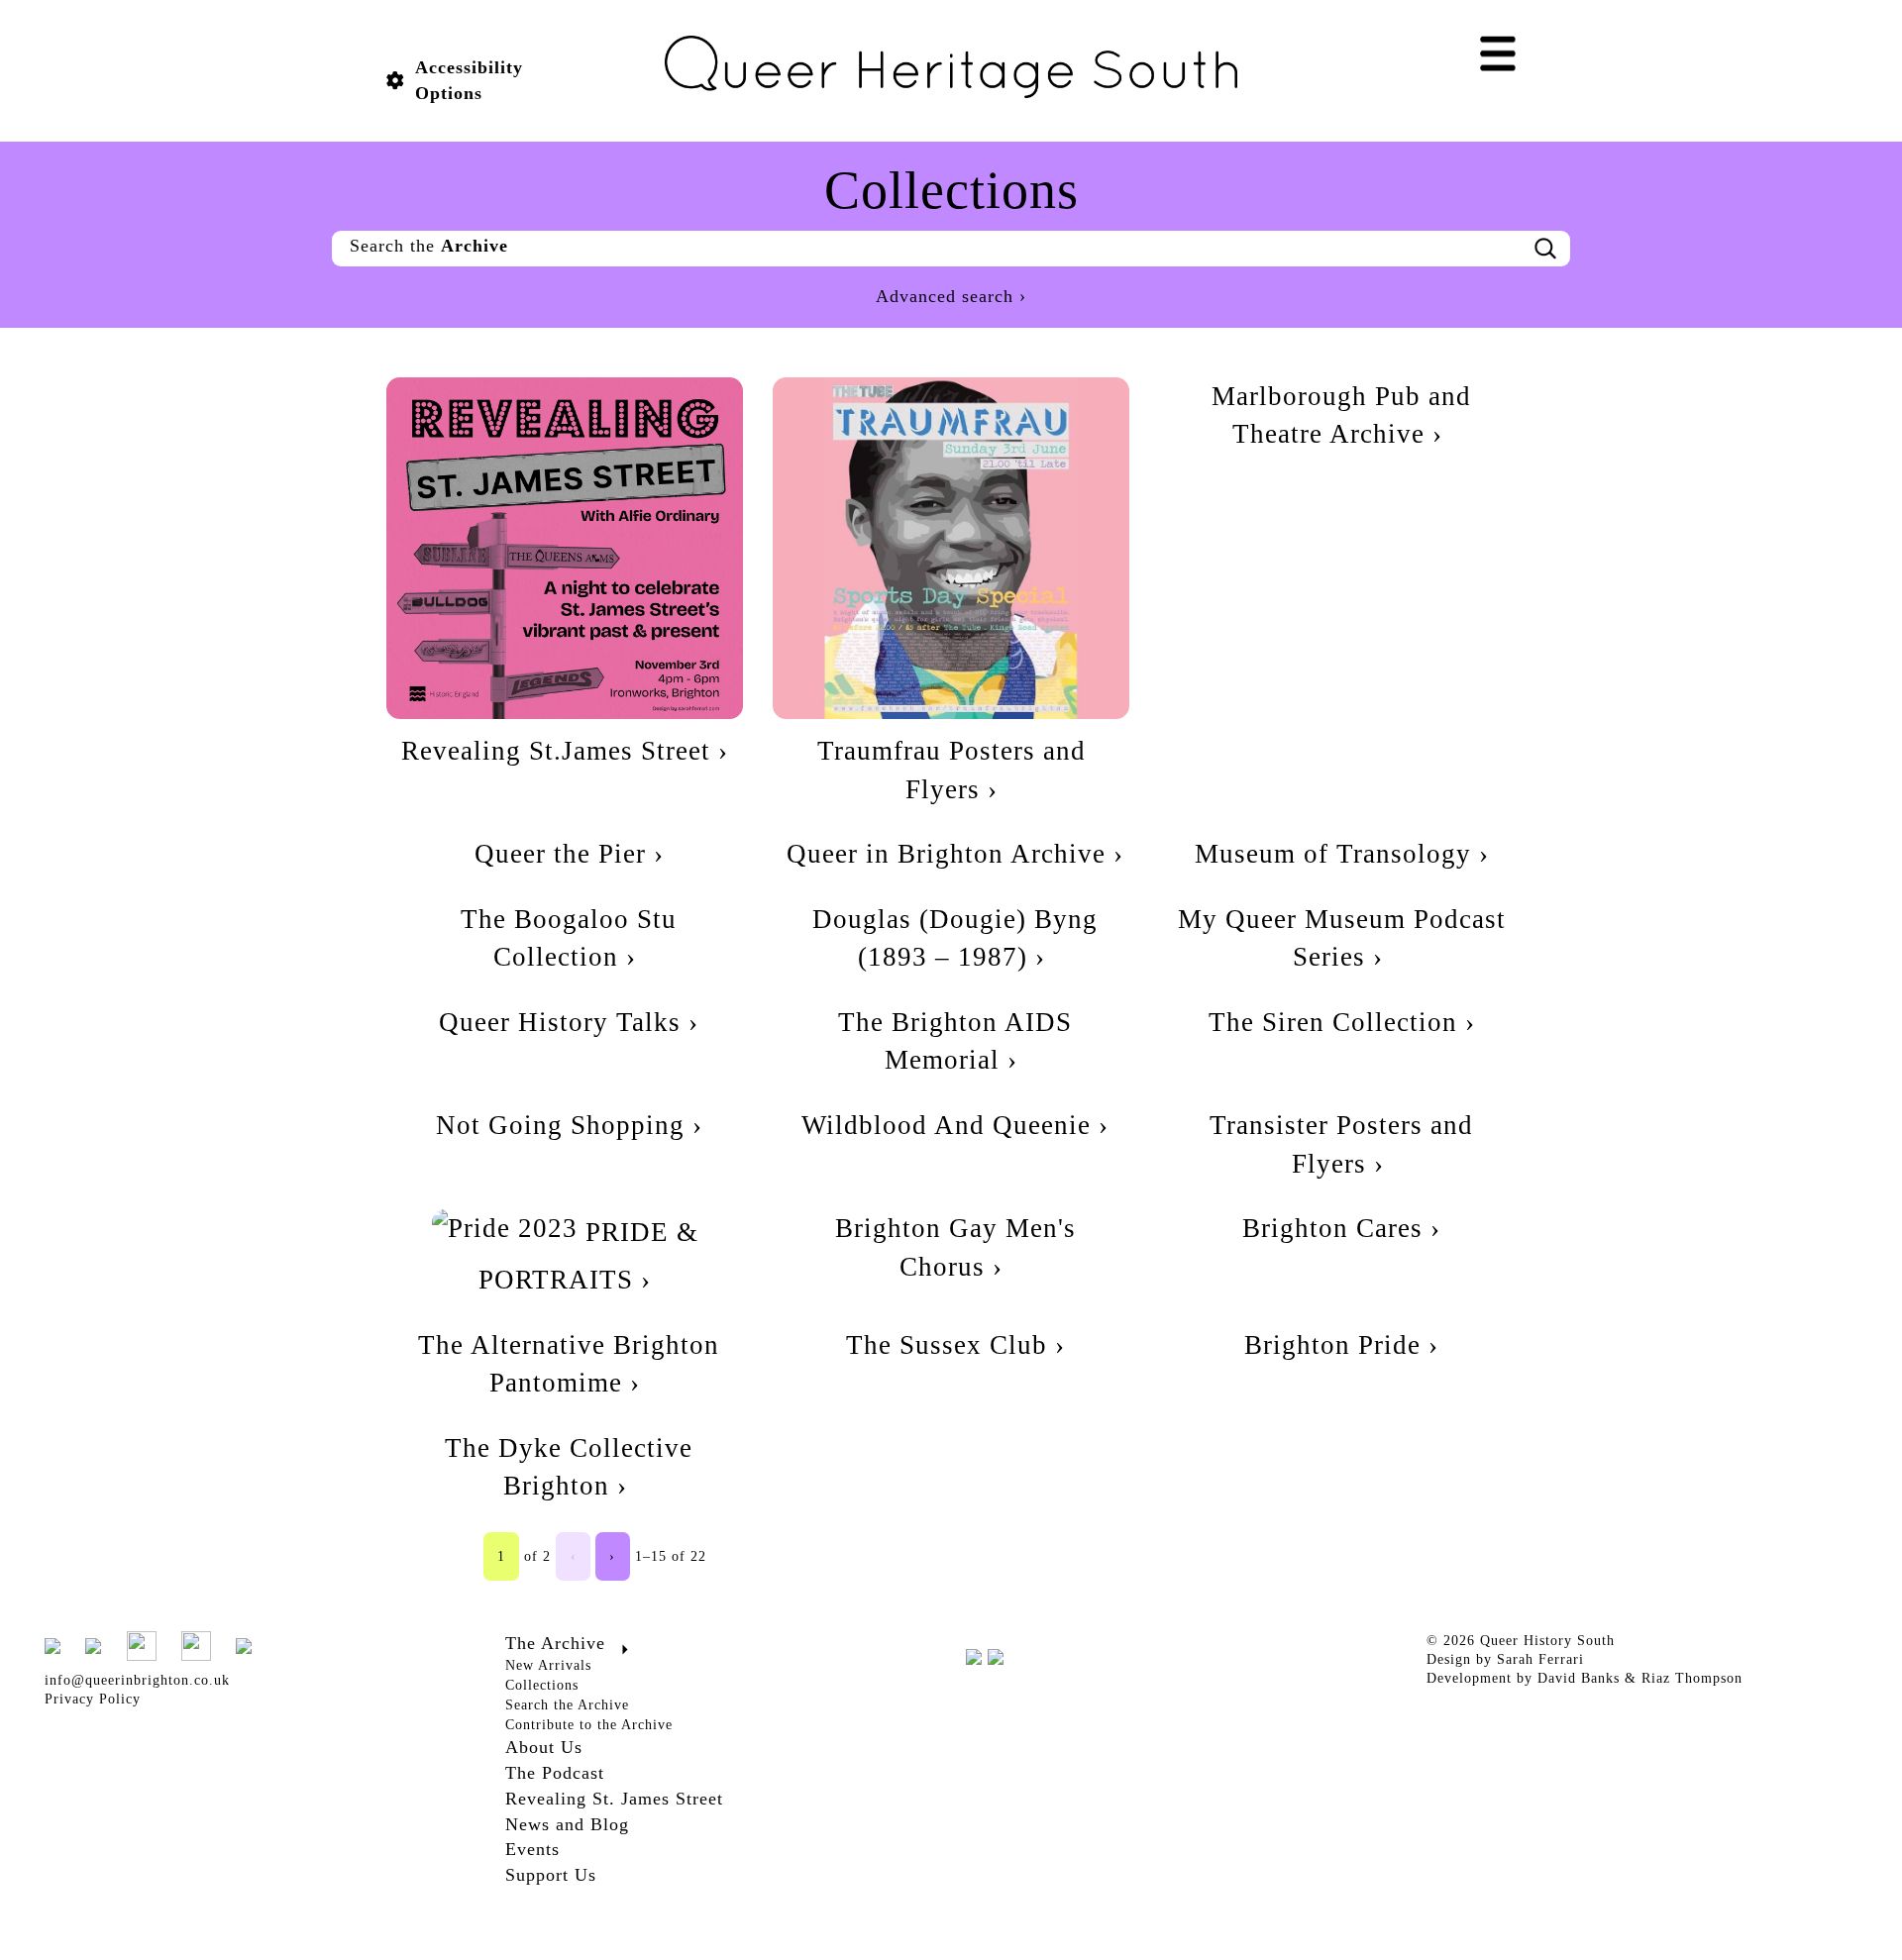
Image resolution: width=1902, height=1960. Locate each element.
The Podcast (555, 1773)
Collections (542, 1685)
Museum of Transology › (1342, 854)
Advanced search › (951, 296)
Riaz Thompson (1692, 1678)
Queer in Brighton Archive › (955, 854)
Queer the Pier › (569, 854)
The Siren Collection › (1342, 1022)
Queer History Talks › (569, 1022)
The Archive (555, 1643)
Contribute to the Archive (589, 1725)
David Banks (1579, 1678)
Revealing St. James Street (614, 1799)
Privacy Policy (93, 1699)
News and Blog (567, 1824)
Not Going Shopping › (569, 1125)
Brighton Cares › (1341, 1228)
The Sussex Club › (955, 1345)
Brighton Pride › (1341, 1345)
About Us (544, 1747)
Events (532, 1849)
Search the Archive (567, 1705)
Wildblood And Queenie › (955, 1125)
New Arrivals (548, 1665)
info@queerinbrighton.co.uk (137, 1680)
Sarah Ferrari (1540, 1659)
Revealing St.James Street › (565, 751)
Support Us (551, 1875)
